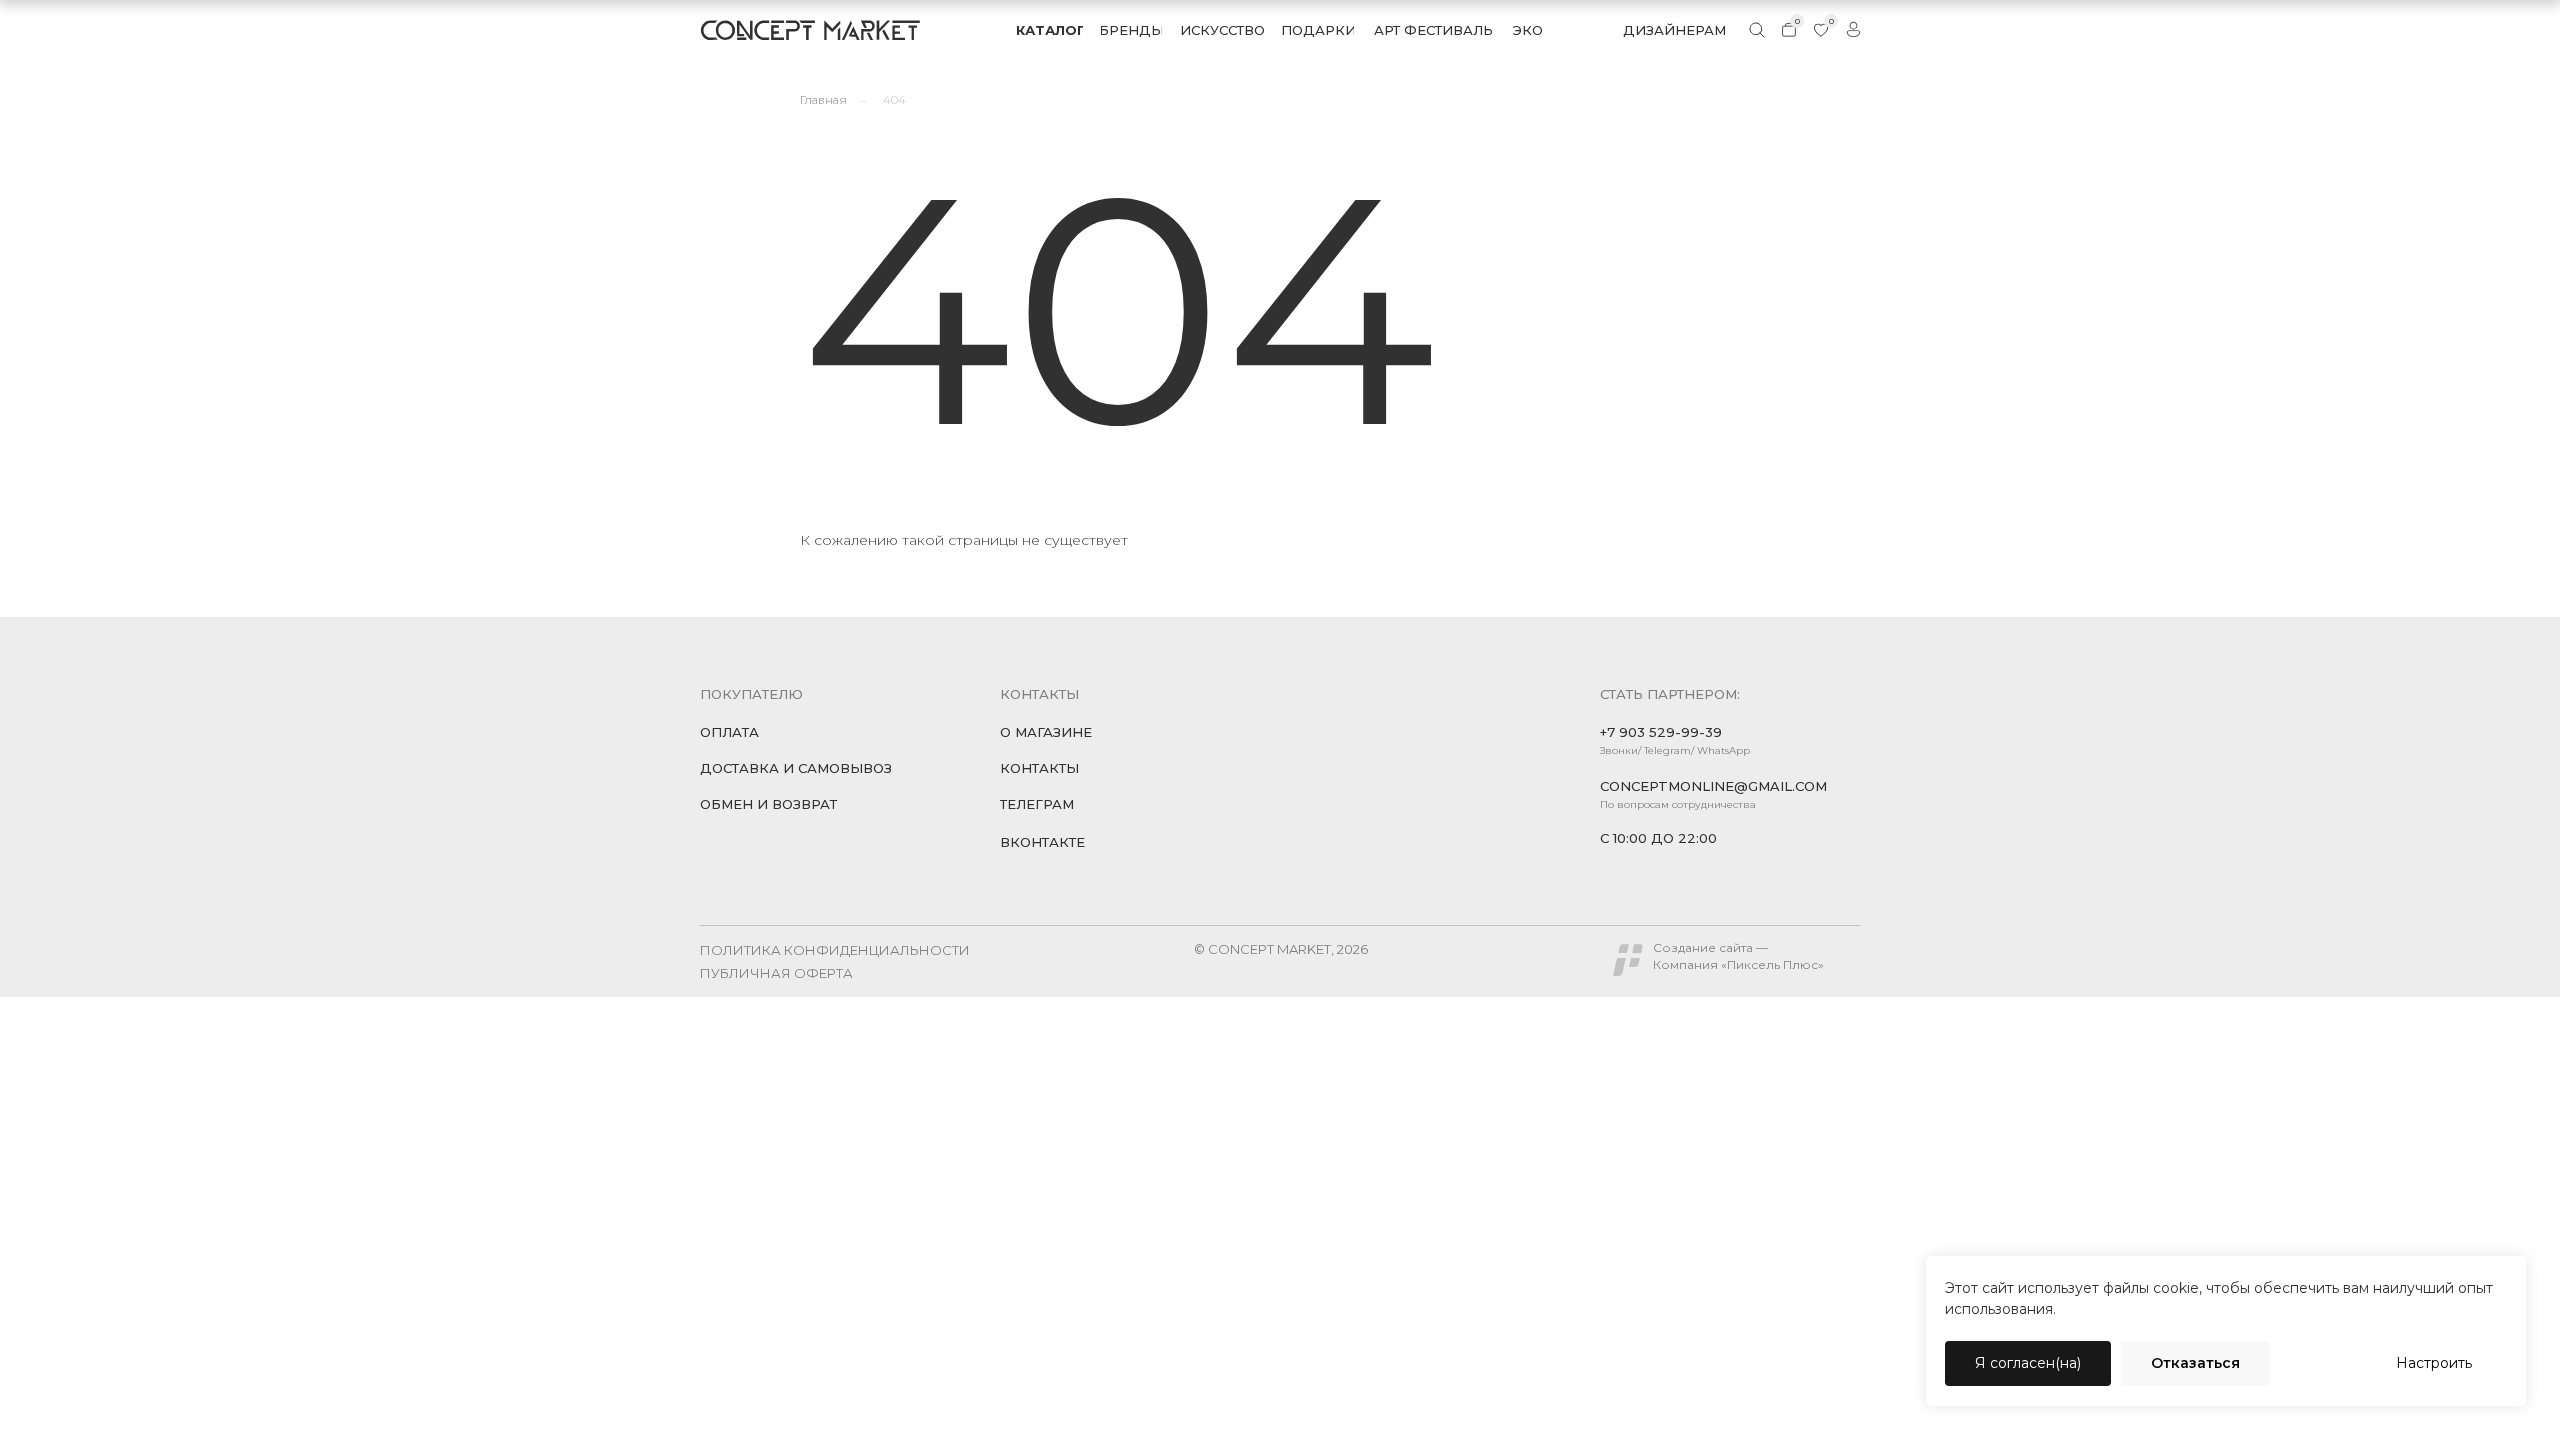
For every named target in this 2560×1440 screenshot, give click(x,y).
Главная (823, 99)
